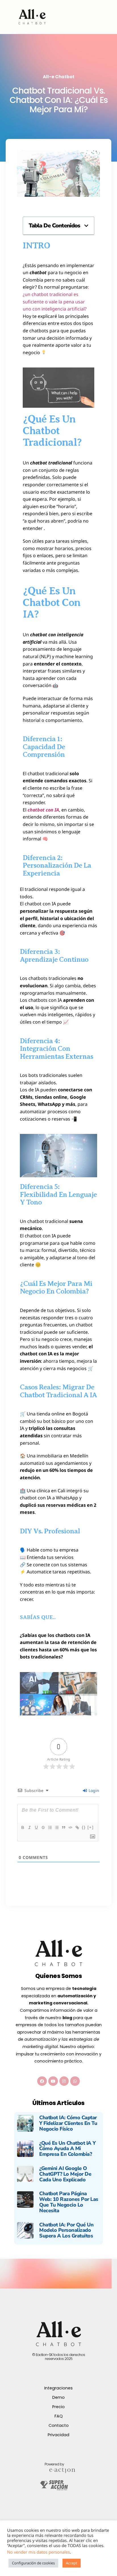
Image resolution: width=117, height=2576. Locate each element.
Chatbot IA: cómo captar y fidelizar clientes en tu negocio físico (68, 2123)
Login (93, 1790)
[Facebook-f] (42, 2081)
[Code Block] (70, 1827)
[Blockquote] (63, 1827)
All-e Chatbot (59, 77)
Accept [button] (72, 2563)
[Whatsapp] (75, 2081)
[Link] (77, 1827)
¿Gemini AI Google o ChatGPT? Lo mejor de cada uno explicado (65, 2174)
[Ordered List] (50, 1827)
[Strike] (43, 1827)
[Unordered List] (57, 1827)
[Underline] (36, 1827)
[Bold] (22, 1827)
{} (84, 1827)
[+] (91, 1827)
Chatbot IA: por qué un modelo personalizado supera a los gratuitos (66, 2230)
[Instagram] (64, 2081)
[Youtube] (53, 2081)
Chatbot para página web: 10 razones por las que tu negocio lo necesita (69, 2202)
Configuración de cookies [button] (33, 2563)
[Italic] (29, 1827)
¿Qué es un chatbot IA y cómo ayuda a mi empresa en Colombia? (67, 2149)
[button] (86, 226)
